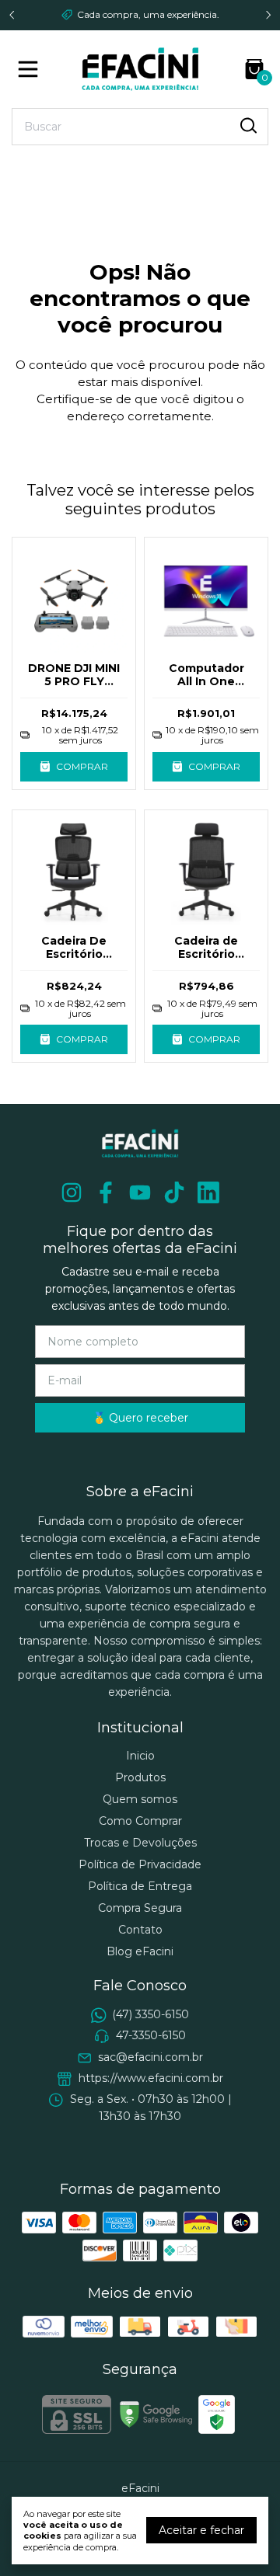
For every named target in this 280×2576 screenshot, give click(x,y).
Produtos (140, 1777)
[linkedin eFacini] (208, 1193)
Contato (140, 1930)
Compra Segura (140, 1908)
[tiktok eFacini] (174, 1193)
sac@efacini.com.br (150, 2057)
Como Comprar (140, 1821)
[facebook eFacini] (106, 1193)
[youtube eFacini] (140, 1193)
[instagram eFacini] (72, 1193)
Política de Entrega (140, 1886)
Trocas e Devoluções (140, 1843)
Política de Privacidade (140, 1864)
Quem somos (140, 1799)
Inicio (140, 1756)
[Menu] (31, 69)
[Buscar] (247, 126)
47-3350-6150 (151, 2035)
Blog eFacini (140, 1951)
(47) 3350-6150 (150, 2014)
